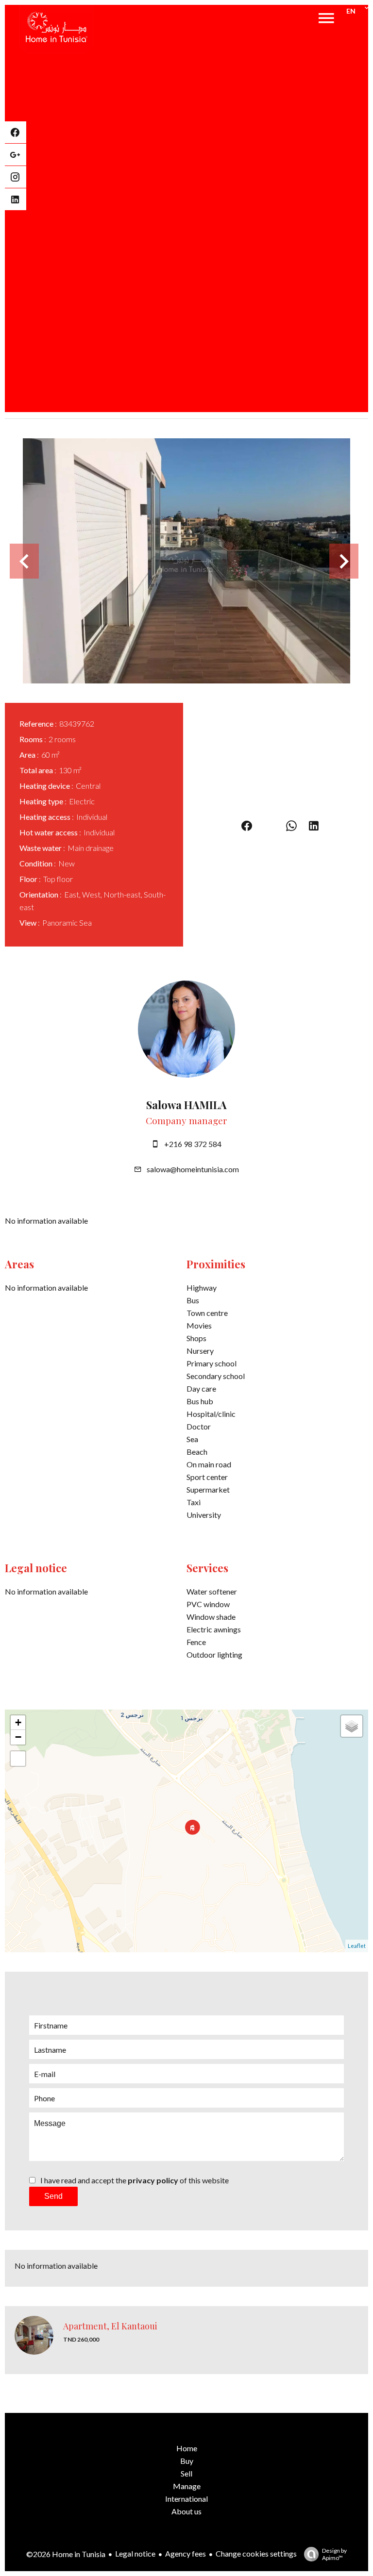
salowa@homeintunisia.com (193, 1169)
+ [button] (18, 1722)
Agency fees (186, 2553)
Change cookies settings (256, 2553)
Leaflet (357, 1946)
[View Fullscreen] (18, 1759)
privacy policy (153, 2180)
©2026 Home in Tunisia (66, 2554)
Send (53, 2196)
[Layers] (352, 1726)
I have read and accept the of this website (135, 2180)
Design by (334, 2554)
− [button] (18, 1737)
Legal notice (135, 2553)
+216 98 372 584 (193, 1144)
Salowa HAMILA (186, 1105)
